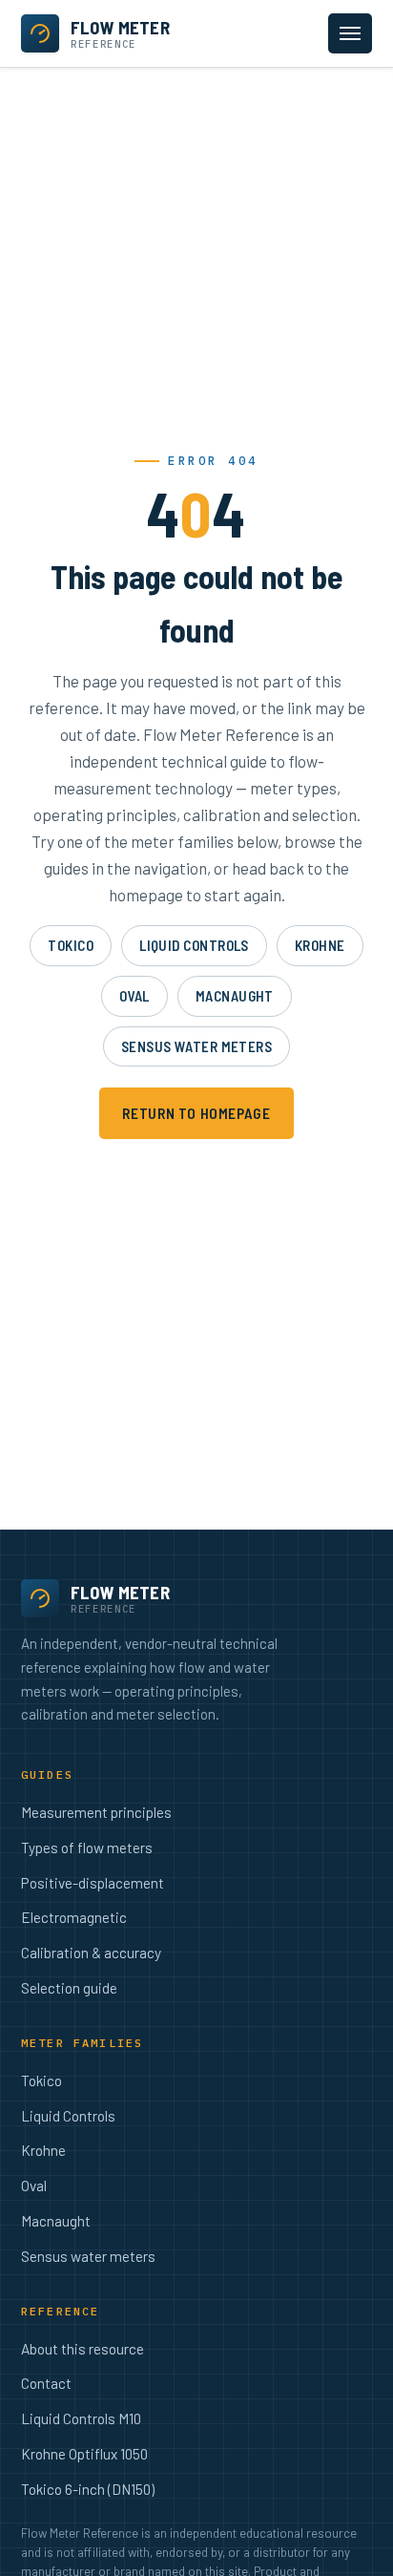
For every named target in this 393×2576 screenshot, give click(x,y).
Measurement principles (96, 1812)
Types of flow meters (87, 1848)
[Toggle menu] (350, 33)
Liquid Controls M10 (81, 2418)
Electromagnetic (74, 1917)
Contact (46, 2383)
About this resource (83, 2349)
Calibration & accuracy (91, 1953)
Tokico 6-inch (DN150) (88, 2489)
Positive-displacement (93, 1883)
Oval (134, 996)
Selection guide (69, 1988)
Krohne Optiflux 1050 (84, 2454)
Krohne (320, 945)
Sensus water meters (197, 1046)
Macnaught (235, 996)
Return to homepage (196, 1113)
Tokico (71, 945)
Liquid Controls (194, 945)
